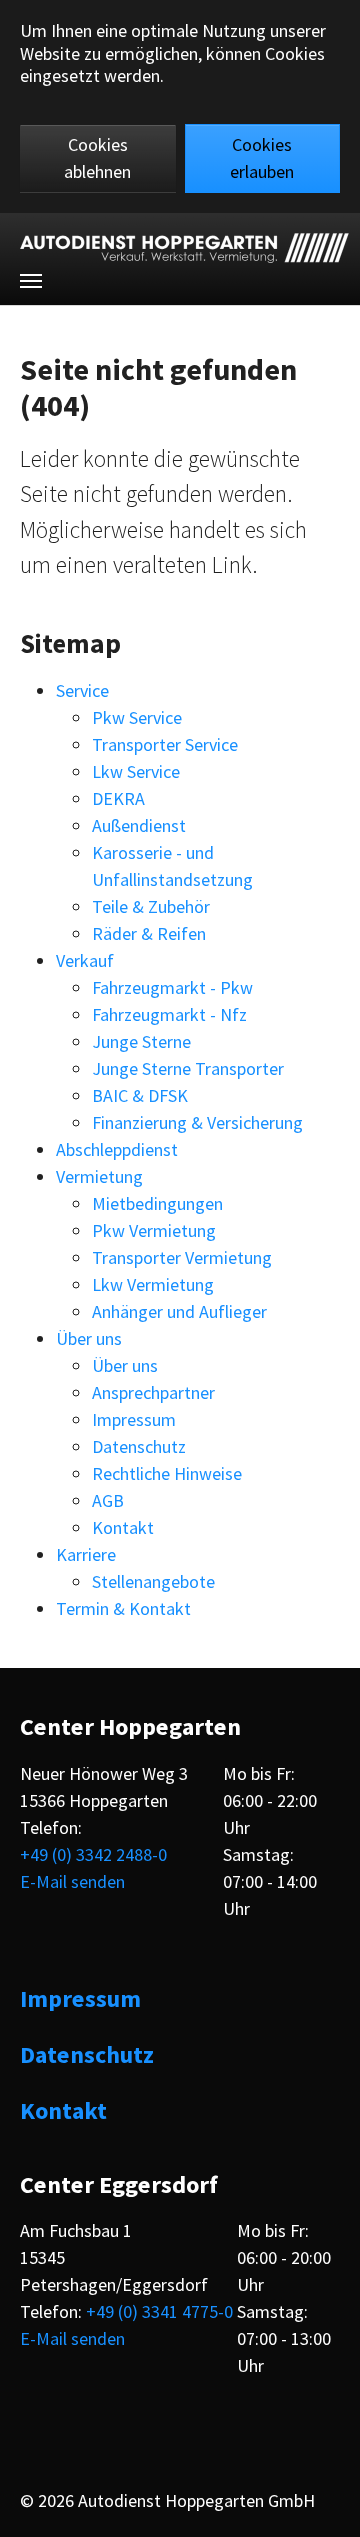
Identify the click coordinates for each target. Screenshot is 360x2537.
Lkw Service (136, 771)
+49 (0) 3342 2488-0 (93, 1854)
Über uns (89, 1338)
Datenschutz (139, 1446)
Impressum (134, 1419)
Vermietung (99, 1176)
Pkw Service (137, 717)
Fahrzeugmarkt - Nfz (169, 1014)
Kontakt (123, 1527)
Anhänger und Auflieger (179, 1311)
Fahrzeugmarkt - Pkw (172, 987)
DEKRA (118, 798)
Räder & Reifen (149, 933)
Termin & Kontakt (123, 1608)
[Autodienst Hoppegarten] (184, 248)
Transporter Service (165, 744)
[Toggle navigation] (31, 281)
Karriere (86, 1554)
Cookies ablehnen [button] (97, 158)
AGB (108, 1500)
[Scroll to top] (327, 2504)
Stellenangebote (153, 1581)
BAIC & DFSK (140, 1095)
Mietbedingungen (157, 1203)
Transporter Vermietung (182, 1257)
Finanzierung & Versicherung (197, 1122)
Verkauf (85, 960)
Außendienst (139, 825)
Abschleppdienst (117, 1149)
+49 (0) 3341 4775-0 (159, 2311)
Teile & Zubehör (151, 906)
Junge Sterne (141, 1041)
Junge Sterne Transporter (188, 1068)
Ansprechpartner (153, 1392)
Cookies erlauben (262, 158)
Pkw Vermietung (154, 1230)
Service (82, 690)
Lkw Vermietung (153, 1284)
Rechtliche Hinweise (167, 1473)
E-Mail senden (72, 1881)
